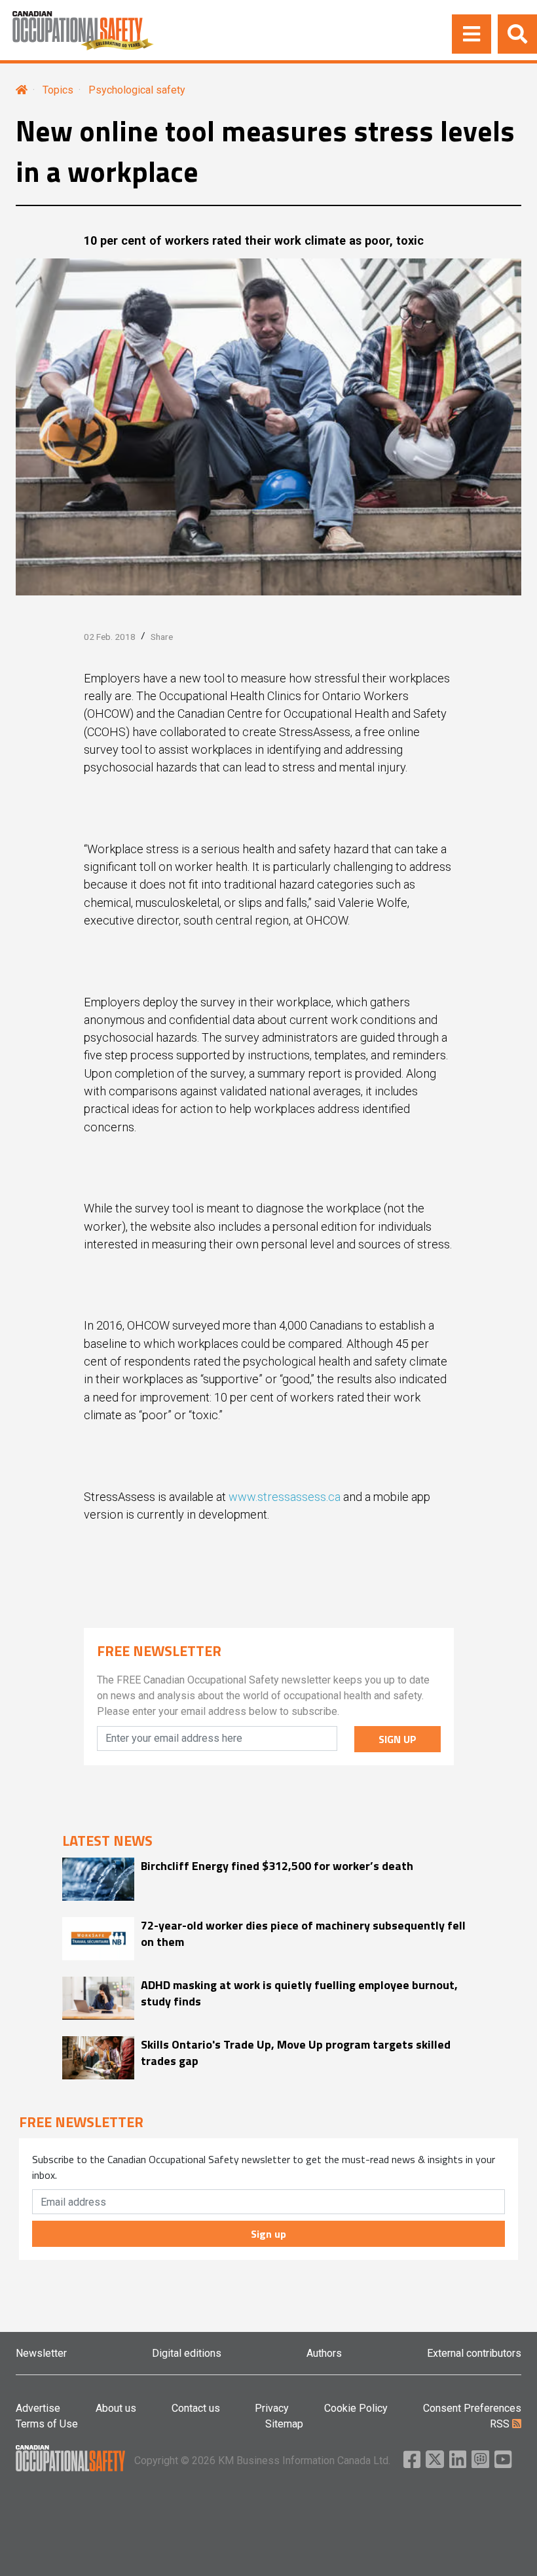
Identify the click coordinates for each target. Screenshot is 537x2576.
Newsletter (41, 2353)
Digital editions (187, 2353)
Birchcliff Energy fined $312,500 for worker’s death (277, 1866)
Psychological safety (137, 90)
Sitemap (284, 2424)
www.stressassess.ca (285, 1497)
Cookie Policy (356, 2408)
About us (116, 2408)
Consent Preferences (472, 2408)
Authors (324, 2353)
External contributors (474, 2353)
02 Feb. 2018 (110, 637)
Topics (58, 90)
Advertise (38, 2408)
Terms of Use (47, 2424)
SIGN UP (398, 1739)
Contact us (196, 2408)
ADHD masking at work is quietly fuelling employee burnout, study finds (299, 1993)
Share (162, 637)
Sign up (268, 2234)
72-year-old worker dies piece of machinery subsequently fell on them (303, 1933)
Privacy (272, 2408)
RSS (501, 2424)
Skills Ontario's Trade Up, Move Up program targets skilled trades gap (296, 2053)
